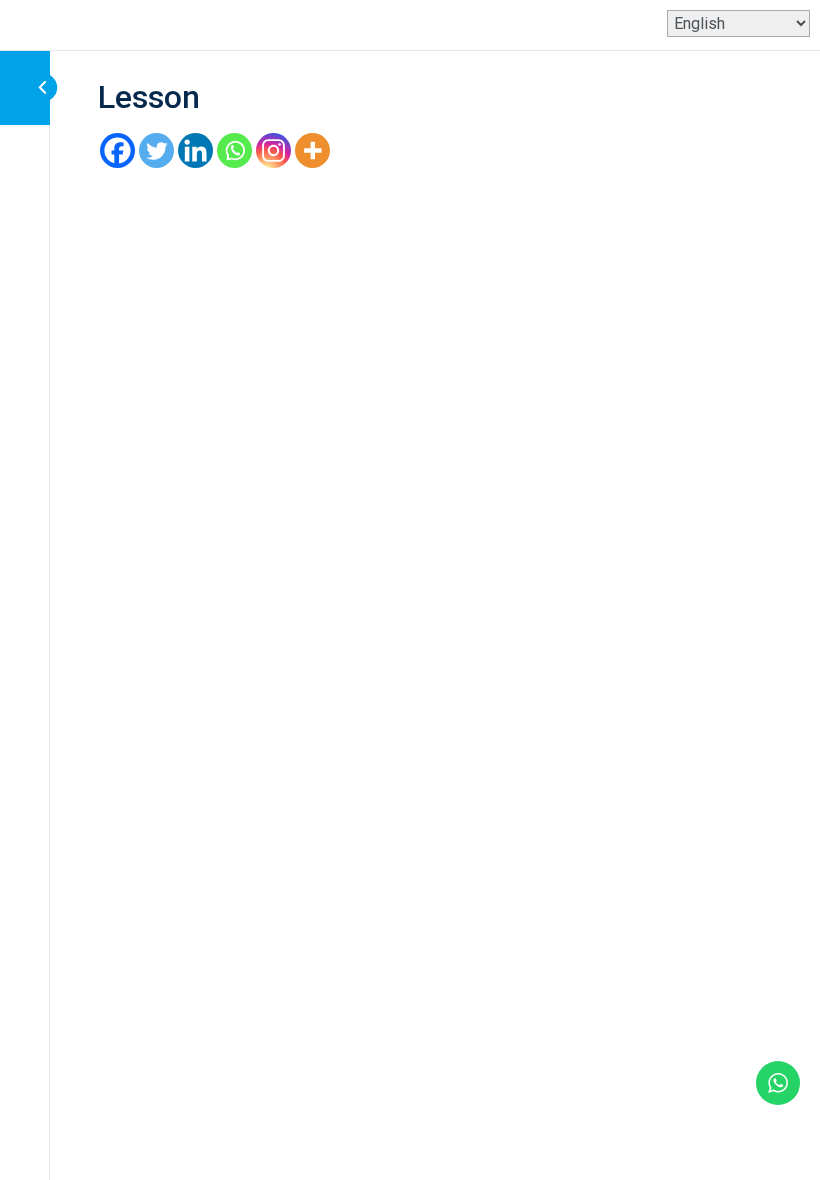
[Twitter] (156, 150)
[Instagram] (273, 150)
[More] (312, 150)
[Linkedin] (195, 150)
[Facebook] (117, 150)
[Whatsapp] (234, 150)
